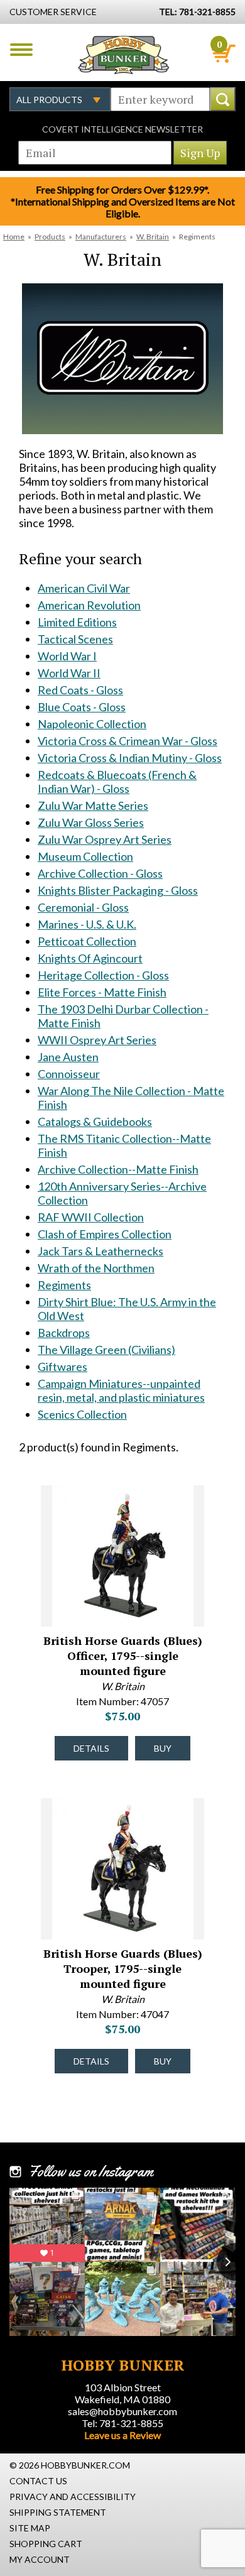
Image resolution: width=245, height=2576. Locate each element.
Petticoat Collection (87, 941)
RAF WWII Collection (91, 1217)
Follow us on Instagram (91, 2171)
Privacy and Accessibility (73, 2497)
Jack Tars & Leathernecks (101, 1251)
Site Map (30, 2528)
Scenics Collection (82, 1414)
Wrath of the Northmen (96, 1268)
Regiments (64, 1285)
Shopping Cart (46, 2544)
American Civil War (84, 588)
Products (50, 237)
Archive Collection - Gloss (100, 873)
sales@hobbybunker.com (122, 2411)
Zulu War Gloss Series (91, 822)
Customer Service (53, 12)
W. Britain (153, 237)
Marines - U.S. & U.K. (87, 924)
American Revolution (89, 605)
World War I (67, 656)
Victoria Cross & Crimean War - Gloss (128, 741)
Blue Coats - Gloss (82, 707)
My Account (40, 2559)
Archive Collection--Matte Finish (118, 1169)
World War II (69, 673)
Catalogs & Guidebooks (95, 1122)
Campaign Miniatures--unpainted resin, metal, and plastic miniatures (121, 1390)
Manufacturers (101, 237)
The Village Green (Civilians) (106, 1350)
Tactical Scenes (75, 639)
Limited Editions (77, 622)
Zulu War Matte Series (93, 805)
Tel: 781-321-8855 (122, 2423)
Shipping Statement (58, 2512)
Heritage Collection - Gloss (103, 975)
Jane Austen (68, 1057)
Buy (163, 1748)
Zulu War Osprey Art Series (105, 839)
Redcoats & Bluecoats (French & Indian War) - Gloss (117, 782)
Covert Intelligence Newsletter (122, 129)
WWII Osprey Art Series (97, 1040)
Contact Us (38, 2481)
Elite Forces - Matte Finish (102, 992)
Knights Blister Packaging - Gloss (118, 890)
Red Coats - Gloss (80, 690)
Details (91, 1748)
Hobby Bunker (123, 55)
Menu (21, 50)
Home (14, 237)
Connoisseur (69, 1074)
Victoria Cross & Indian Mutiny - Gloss (130, 758)
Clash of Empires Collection (105, 1234)
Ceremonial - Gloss (83, 907)
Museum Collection (85, 856)
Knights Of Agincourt (90, 958)
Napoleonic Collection (92, 724)
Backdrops (64, 1333)
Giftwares (63, 1367)
